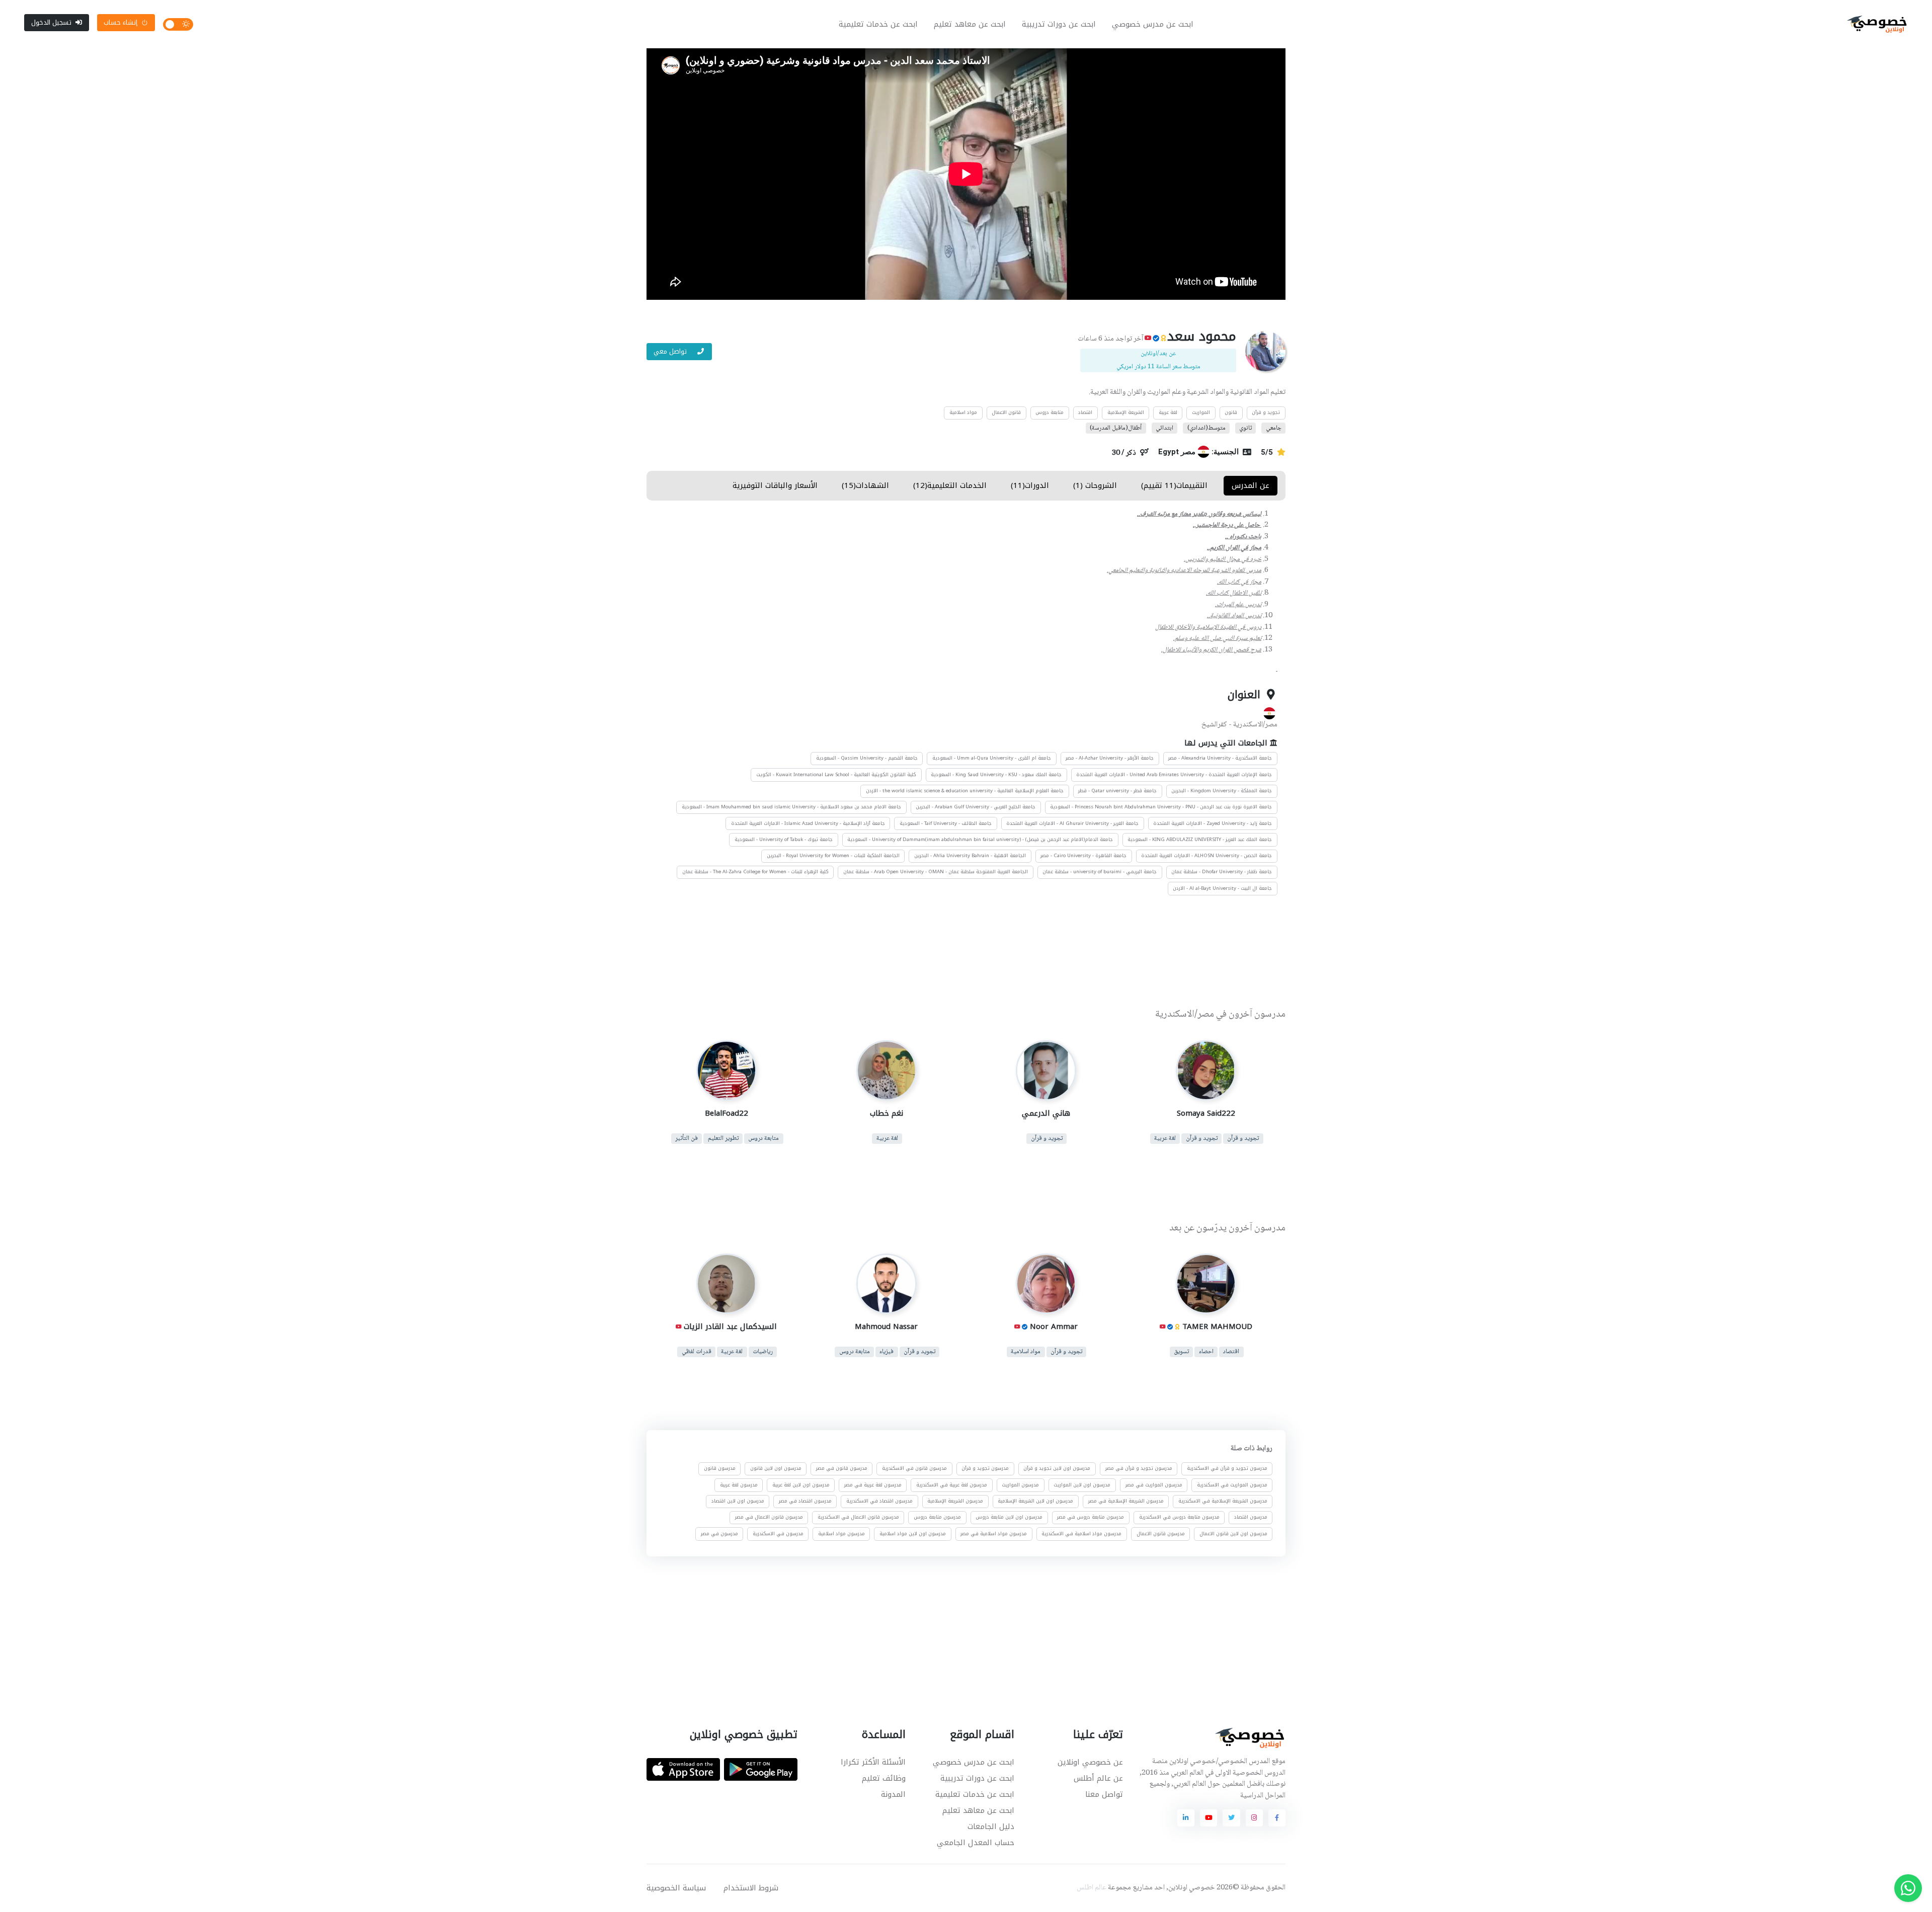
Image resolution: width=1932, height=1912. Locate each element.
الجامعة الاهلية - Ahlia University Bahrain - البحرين (970, 856)
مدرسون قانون (720, 1469)
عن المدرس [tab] (1251, 485)
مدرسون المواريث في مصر (1154, 1485)
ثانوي (1245, 428)
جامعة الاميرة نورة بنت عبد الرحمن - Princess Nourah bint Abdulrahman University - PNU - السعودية (1161, 807)
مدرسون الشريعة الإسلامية (955, 1501)
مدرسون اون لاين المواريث (1082, 1485)
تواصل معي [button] (671, 351)
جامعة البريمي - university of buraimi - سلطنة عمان (1100, 872)
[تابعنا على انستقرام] (1254, 1818)
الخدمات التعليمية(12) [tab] (950, 485)
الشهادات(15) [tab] (865, 485)
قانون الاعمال (1006, 412)
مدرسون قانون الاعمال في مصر (769, 1517)
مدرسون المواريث (1020, 1485)
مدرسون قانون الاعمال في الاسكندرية (858, 1517)
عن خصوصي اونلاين (1090, 1762)
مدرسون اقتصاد (1251, 1517)
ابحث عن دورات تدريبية (1059, 24)
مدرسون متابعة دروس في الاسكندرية (1179, 1517)
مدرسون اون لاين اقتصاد (738, 1501)
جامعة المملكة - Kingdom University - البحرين (1222, 791)
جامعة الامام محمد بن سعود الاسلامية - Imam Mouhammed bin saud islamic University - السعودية (791, 807)
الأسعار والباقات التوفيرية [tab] (775, 485)
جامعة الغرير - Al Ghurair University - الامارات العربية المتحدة (1072, 823)
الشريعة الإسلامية (1126, 412)
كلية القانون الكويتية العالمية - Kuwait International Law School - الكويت (836, 775)
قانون (1231, 412)
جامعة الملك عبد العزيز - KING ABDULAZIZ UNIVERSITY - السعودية (1200, 840)
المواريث (1201, 412)
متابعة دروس (1050, 412)
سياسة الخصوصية (676, 1888)
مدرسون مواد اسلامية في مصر (994, 1534)
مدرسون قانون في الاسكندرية (914, 1469)
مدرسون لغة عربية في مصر (873, 1485)
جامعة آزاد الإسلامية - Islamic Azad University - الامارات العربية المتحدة (808, 823)
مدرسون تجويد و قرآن (985, 1469)
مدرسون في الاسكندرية (778, 1534)
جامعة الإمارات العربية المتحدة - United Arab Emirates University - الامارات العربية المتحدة (1174, 775)
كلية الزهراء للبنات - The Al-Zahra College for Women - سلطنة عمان (755, 872)
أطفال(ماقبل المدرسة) (1116, 428)
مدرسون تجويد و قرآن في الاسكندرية (1227, 1469)
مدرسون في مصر (719, 1534)
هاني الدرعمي (1046, 1113)
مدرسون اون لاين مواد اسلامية (913, 1534)
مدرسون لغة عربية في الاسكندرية (952, 1485)
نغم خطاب (886, 1113)
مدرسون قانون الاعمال (1161, 1534)
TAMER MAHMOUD (1217, 1326)
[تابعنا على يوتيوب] (1209, 1818)
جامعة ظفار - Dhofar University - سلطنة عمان (1222, 872)
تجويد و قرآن (1266, 412)
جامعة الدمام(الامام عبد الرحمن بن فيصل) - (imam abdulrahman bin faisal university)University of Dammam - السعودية (980, 840)
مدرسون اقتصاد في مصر (805, 1501)
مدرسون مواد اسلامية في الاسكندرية (1081, 1534)
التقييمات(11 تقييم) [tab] (1174, 485)
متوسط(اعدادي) (1206, 428)
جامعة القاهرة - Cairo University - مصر (1083, 856)
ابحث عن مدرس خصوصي (1153, 24)
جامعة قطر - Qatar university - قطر (1117, 791)
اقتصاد (1085, 412)
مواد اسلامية (963, 412)
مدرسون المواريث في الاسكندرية (1232, 1485)
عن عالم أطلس (1098, 1778)
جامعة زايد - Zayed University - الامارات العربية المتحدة (1213, 823)
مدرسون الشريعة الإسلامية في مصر (1126, 1501)
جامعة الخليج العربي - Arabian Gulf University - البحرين (976, 807)
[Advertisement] (958, 954)
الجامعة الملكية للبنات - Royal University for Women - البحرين (833, 856)
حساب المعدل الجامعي (976, 1843)
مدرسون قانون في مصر (842, 1469)
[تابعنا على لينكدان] (1186, 1818)
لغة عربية (1168, 412)
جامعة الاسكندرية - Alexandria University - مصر (1220, 758)
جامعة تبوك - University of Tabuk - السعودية (784, 840)
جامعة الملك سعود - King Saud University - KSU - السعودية (996, 775)
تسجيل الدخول (51, 22)
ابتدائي (1164, 428)
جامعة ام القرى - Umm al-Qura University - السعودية (992, 758)
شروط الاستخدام (751, 1888)
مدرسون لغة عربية (739, 1485)
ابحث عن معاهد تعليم (970, 24)
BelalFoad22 (727, 1113)
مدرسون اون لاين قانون (776, 1469)
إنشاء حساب (120, 22)
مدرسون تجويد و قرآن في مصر (1139, 1469)
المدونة (893, 1794)
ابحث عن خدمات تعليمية (878, 24)
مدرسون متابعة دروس (937, 1517)
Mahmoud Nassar (886, 1326)
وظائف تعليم (884, 1778)
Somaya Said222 (1205, 1113)
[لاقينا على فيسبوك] (1277, 1818)
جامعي (1274, 428)
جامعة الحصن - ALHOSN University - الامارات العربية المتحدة (1206, 856)
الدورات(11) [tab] (1030, 485)
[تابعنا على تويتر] (1231, 1818)
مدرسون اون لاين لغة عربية (801, 1485)
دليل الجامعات (991, 1826)
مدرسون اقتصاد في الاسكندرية (879, 1501)
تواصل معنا (1104, 1794)
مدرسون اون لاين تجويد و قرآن (1057, 1469)
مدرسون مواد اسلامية (841, 1534)
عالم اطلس (1092, 1888)
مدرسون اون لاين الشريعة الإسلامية (1035, 1501)
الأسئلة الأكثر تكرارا (873, 1762)
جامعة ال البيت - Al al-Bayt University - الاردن (1222, 888)
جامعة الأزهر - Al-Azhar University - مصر (1110, 758)
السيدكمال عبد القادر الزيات (730, 1326)
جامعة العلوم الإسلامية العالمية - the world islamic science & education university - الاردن (965, 791)
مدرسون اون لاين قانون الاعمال (1233, 1534)
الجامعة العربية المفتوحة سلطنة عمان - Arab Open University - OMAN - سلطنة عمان (936, 872)
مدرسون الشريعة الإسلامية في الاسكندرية (1223, 1501)
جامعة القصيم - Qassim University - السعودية (867, 758)
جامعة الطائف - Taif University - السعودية (946, 823)
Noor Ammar (1054, 1326)
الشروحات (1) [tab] (1095, 485)
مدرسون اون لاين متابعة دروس (1009, 1517)
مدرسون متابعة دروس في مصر (1091, 1517)
